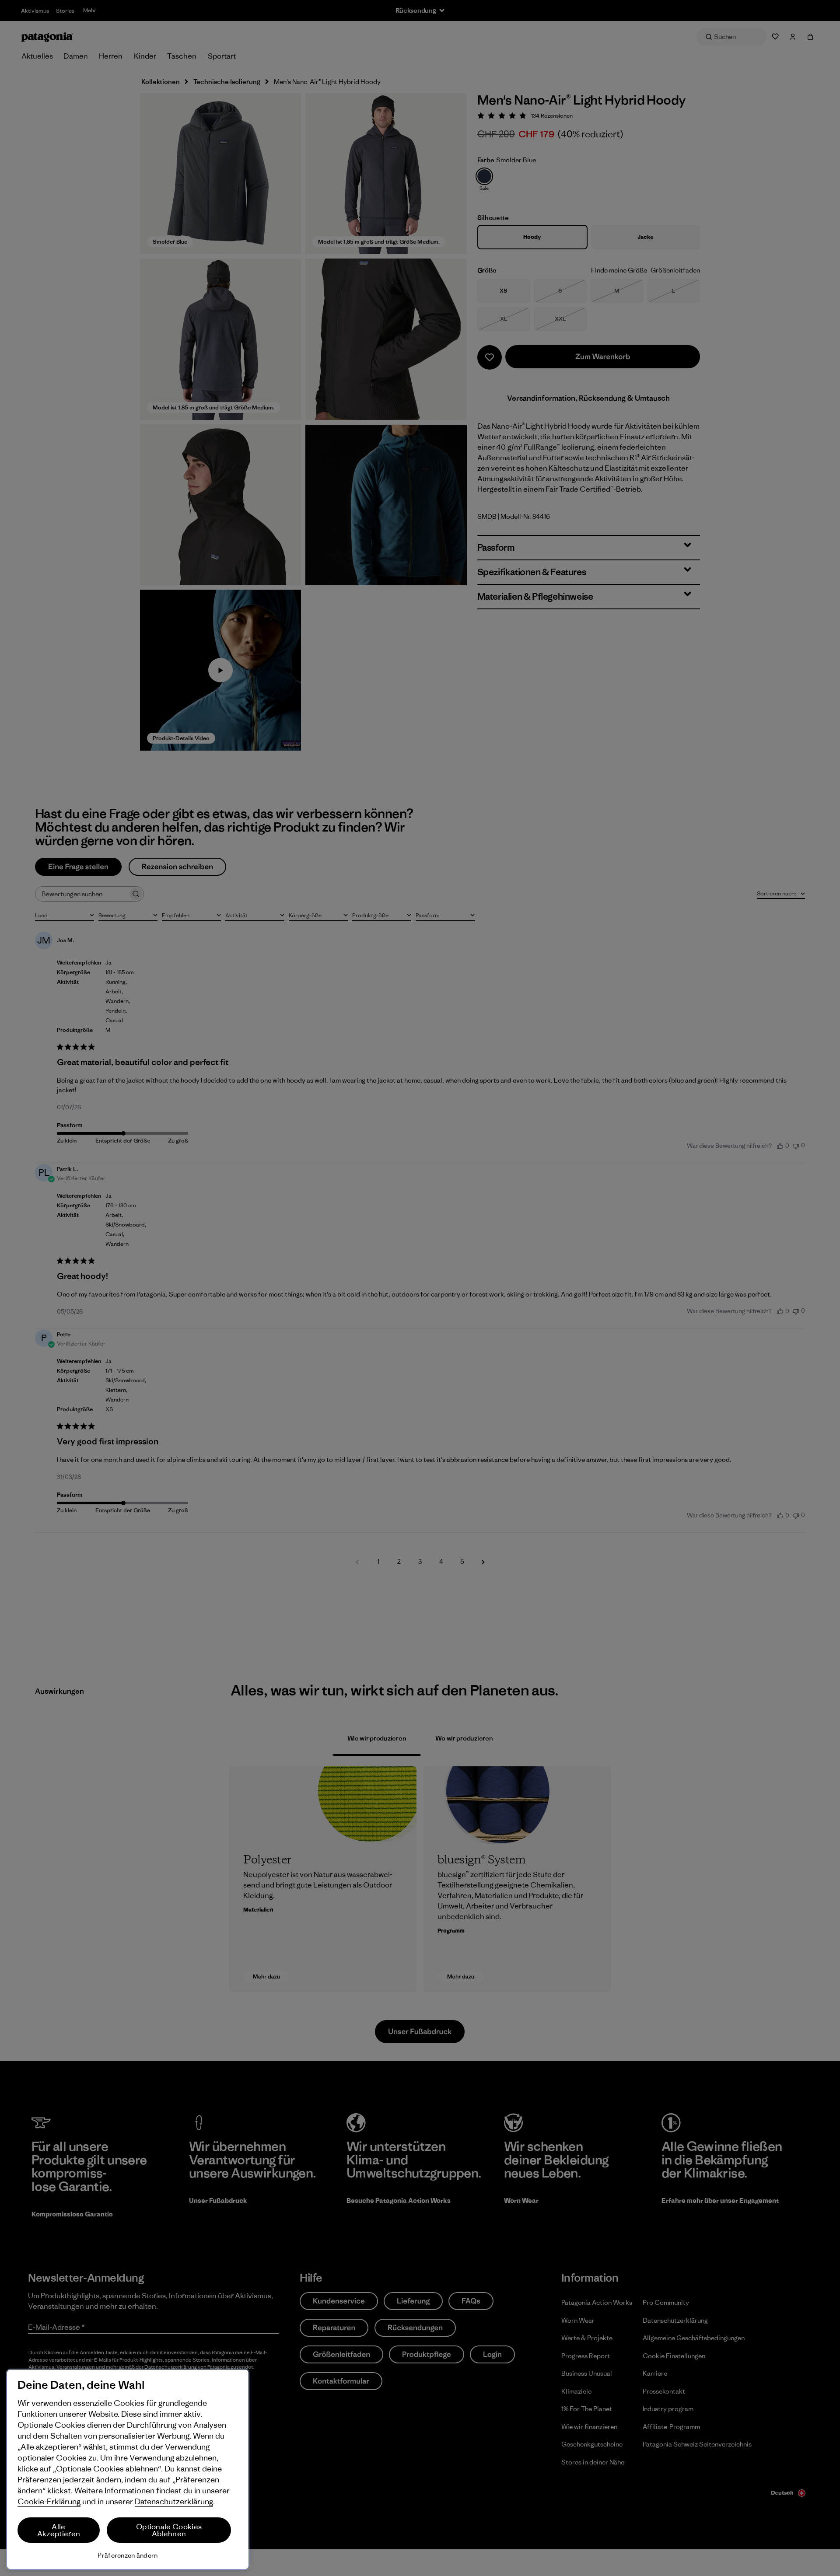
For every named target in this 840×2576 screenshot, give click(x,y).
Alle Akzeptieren (59, 2530)
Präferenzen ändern (128, 2555)
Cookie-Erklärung (49, 2501)
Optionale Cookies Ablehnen (169, 2530)
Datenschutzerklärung (174, 2501)
